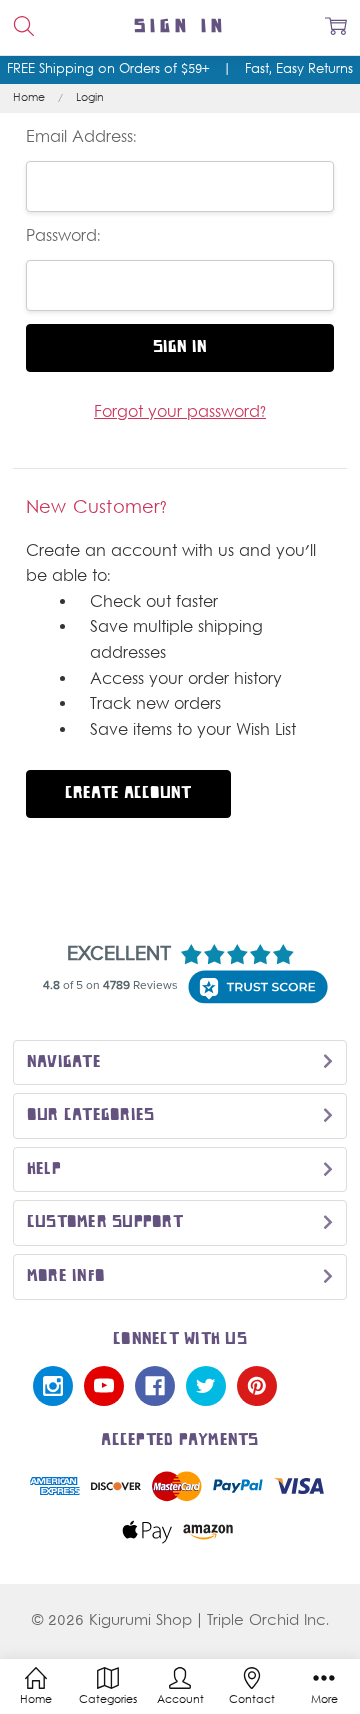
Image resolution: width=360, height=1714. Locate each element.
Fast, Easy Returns (299, 70)
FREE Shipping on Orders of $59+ (108, 70)
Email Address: (81, 138)
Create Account (128, 793)
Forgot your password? (180, 413)
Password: (63, 237)
